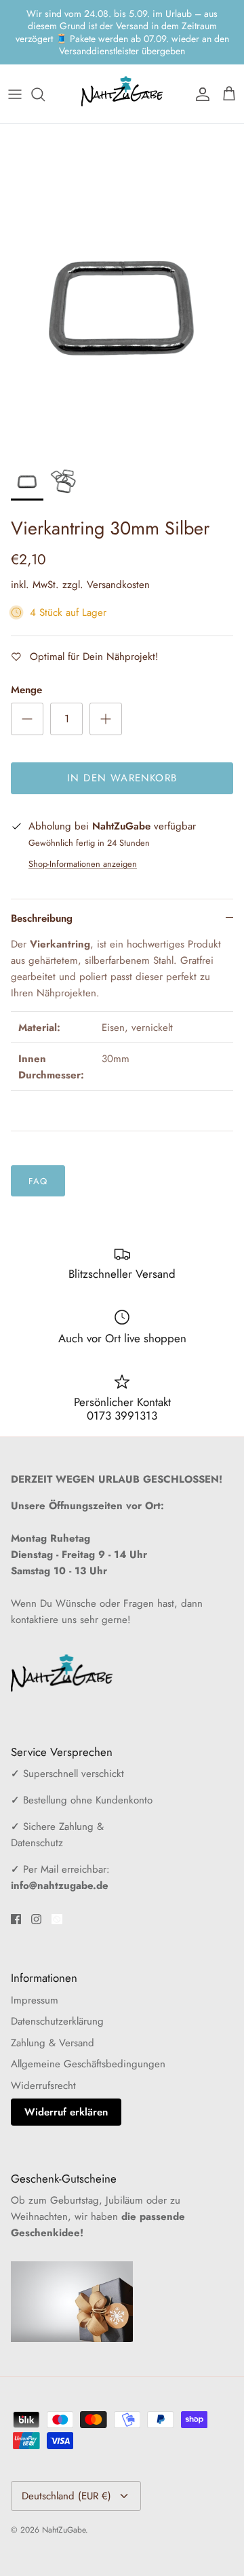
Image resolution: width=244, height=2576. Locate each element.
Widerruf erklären (66, 2076)
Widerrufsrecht (43, 2049)
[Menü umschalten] (15, 58)
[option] (122, 251)
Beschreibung (42, 882)
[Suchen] (45, 58)
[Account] (199, 58)
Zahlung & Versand (53, 2006)
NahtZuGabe (64, 2493)
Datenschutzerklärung (57, 1985)
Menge (26, 654)
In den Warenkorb (122, 742)
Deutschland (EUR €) (66, 2459)
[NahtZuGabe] (122, 58)
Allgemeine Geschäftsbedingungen (88, 2028)
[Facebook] (16, 1883)
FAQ (38, 1145)
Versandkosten (118, 549)
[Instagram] (36, 1883)
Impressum (35, 1964)
